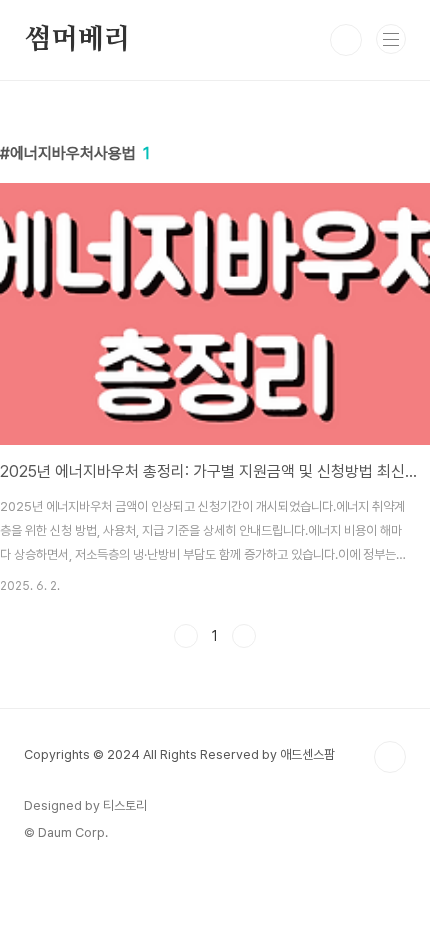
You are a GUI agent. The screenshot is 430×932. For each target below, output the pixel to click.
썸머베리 (77, 40)
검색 (346, 40)
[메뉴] (391, 39)
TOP (390, 757)
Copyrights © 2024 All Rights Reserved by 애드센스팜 (179, 754)
